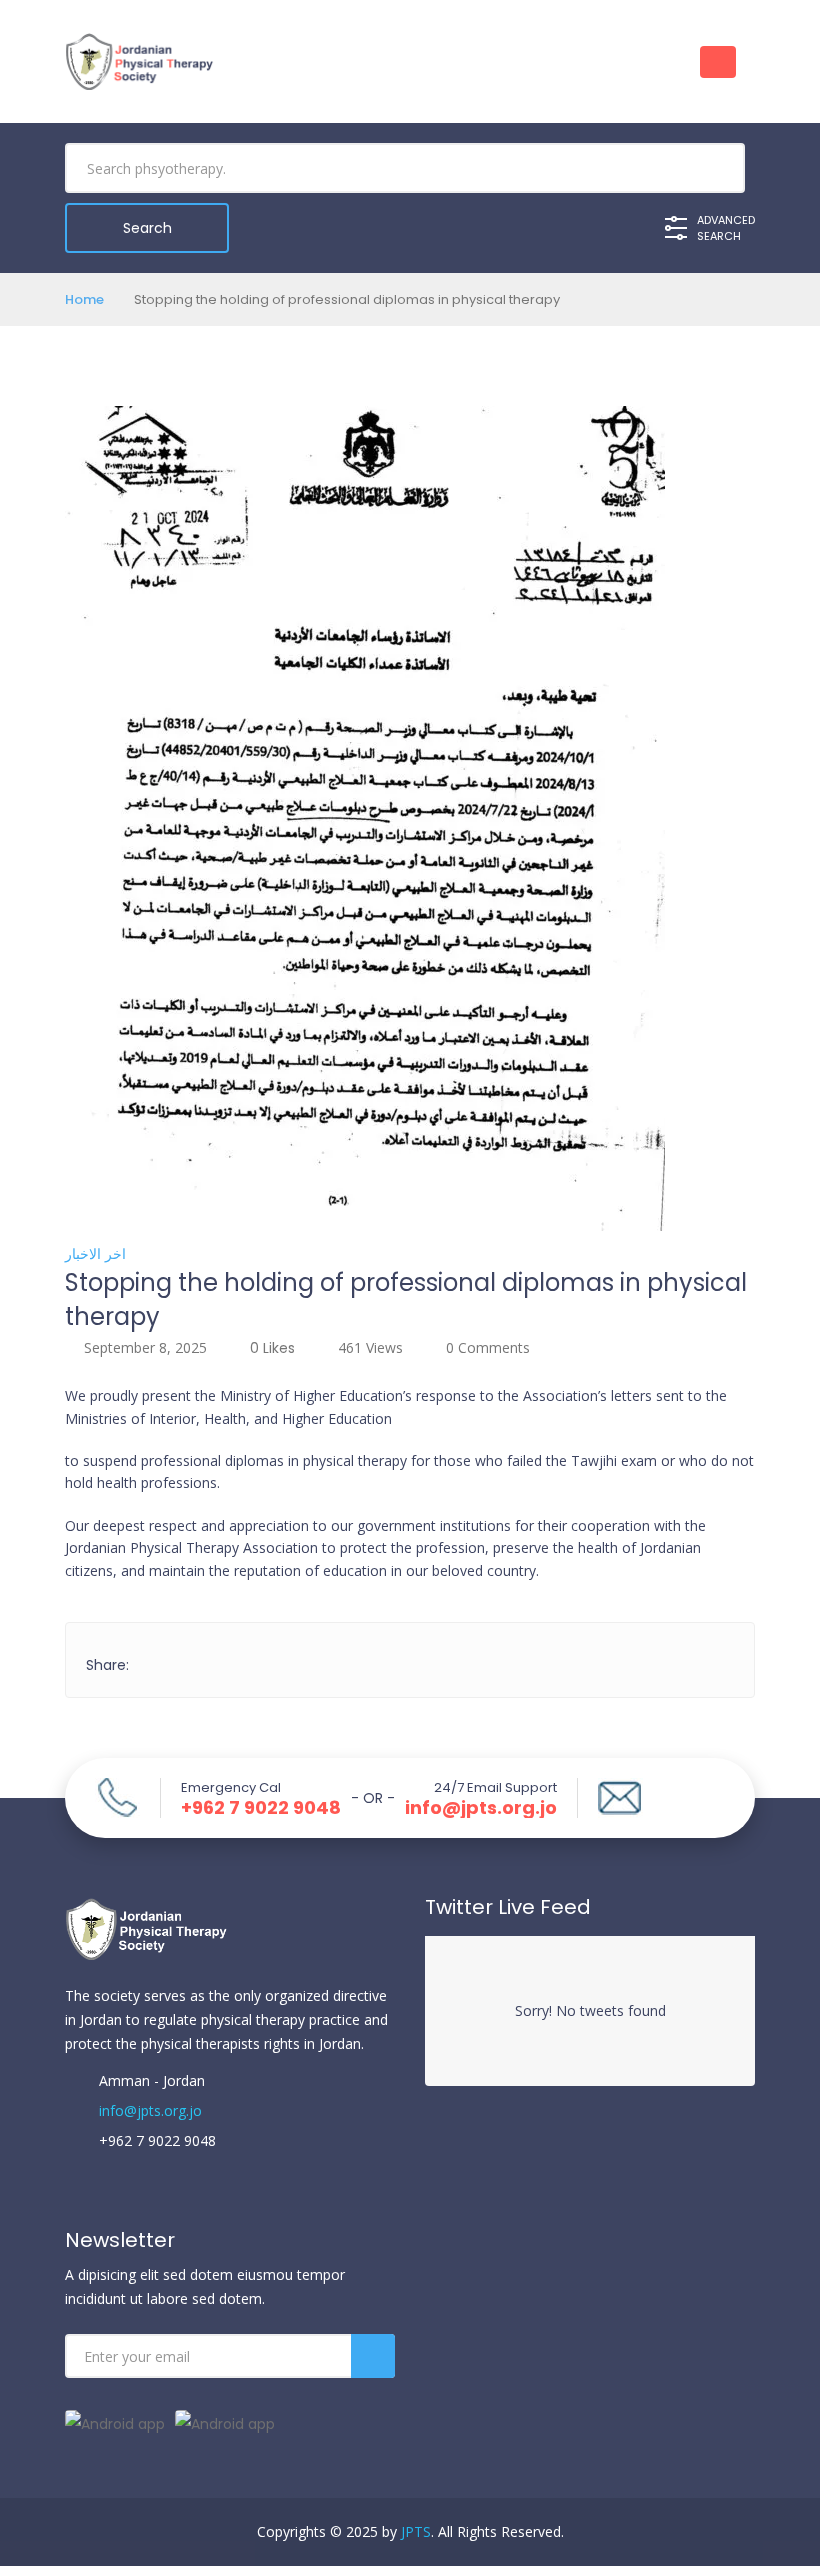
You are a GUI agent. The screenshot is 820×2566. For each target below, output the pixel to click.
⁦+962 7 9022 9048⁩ (261, 1808)
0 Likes (272, 1348)
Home (84, 299)
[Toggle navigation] (718, 62)
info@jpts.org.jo (481, 1808)
